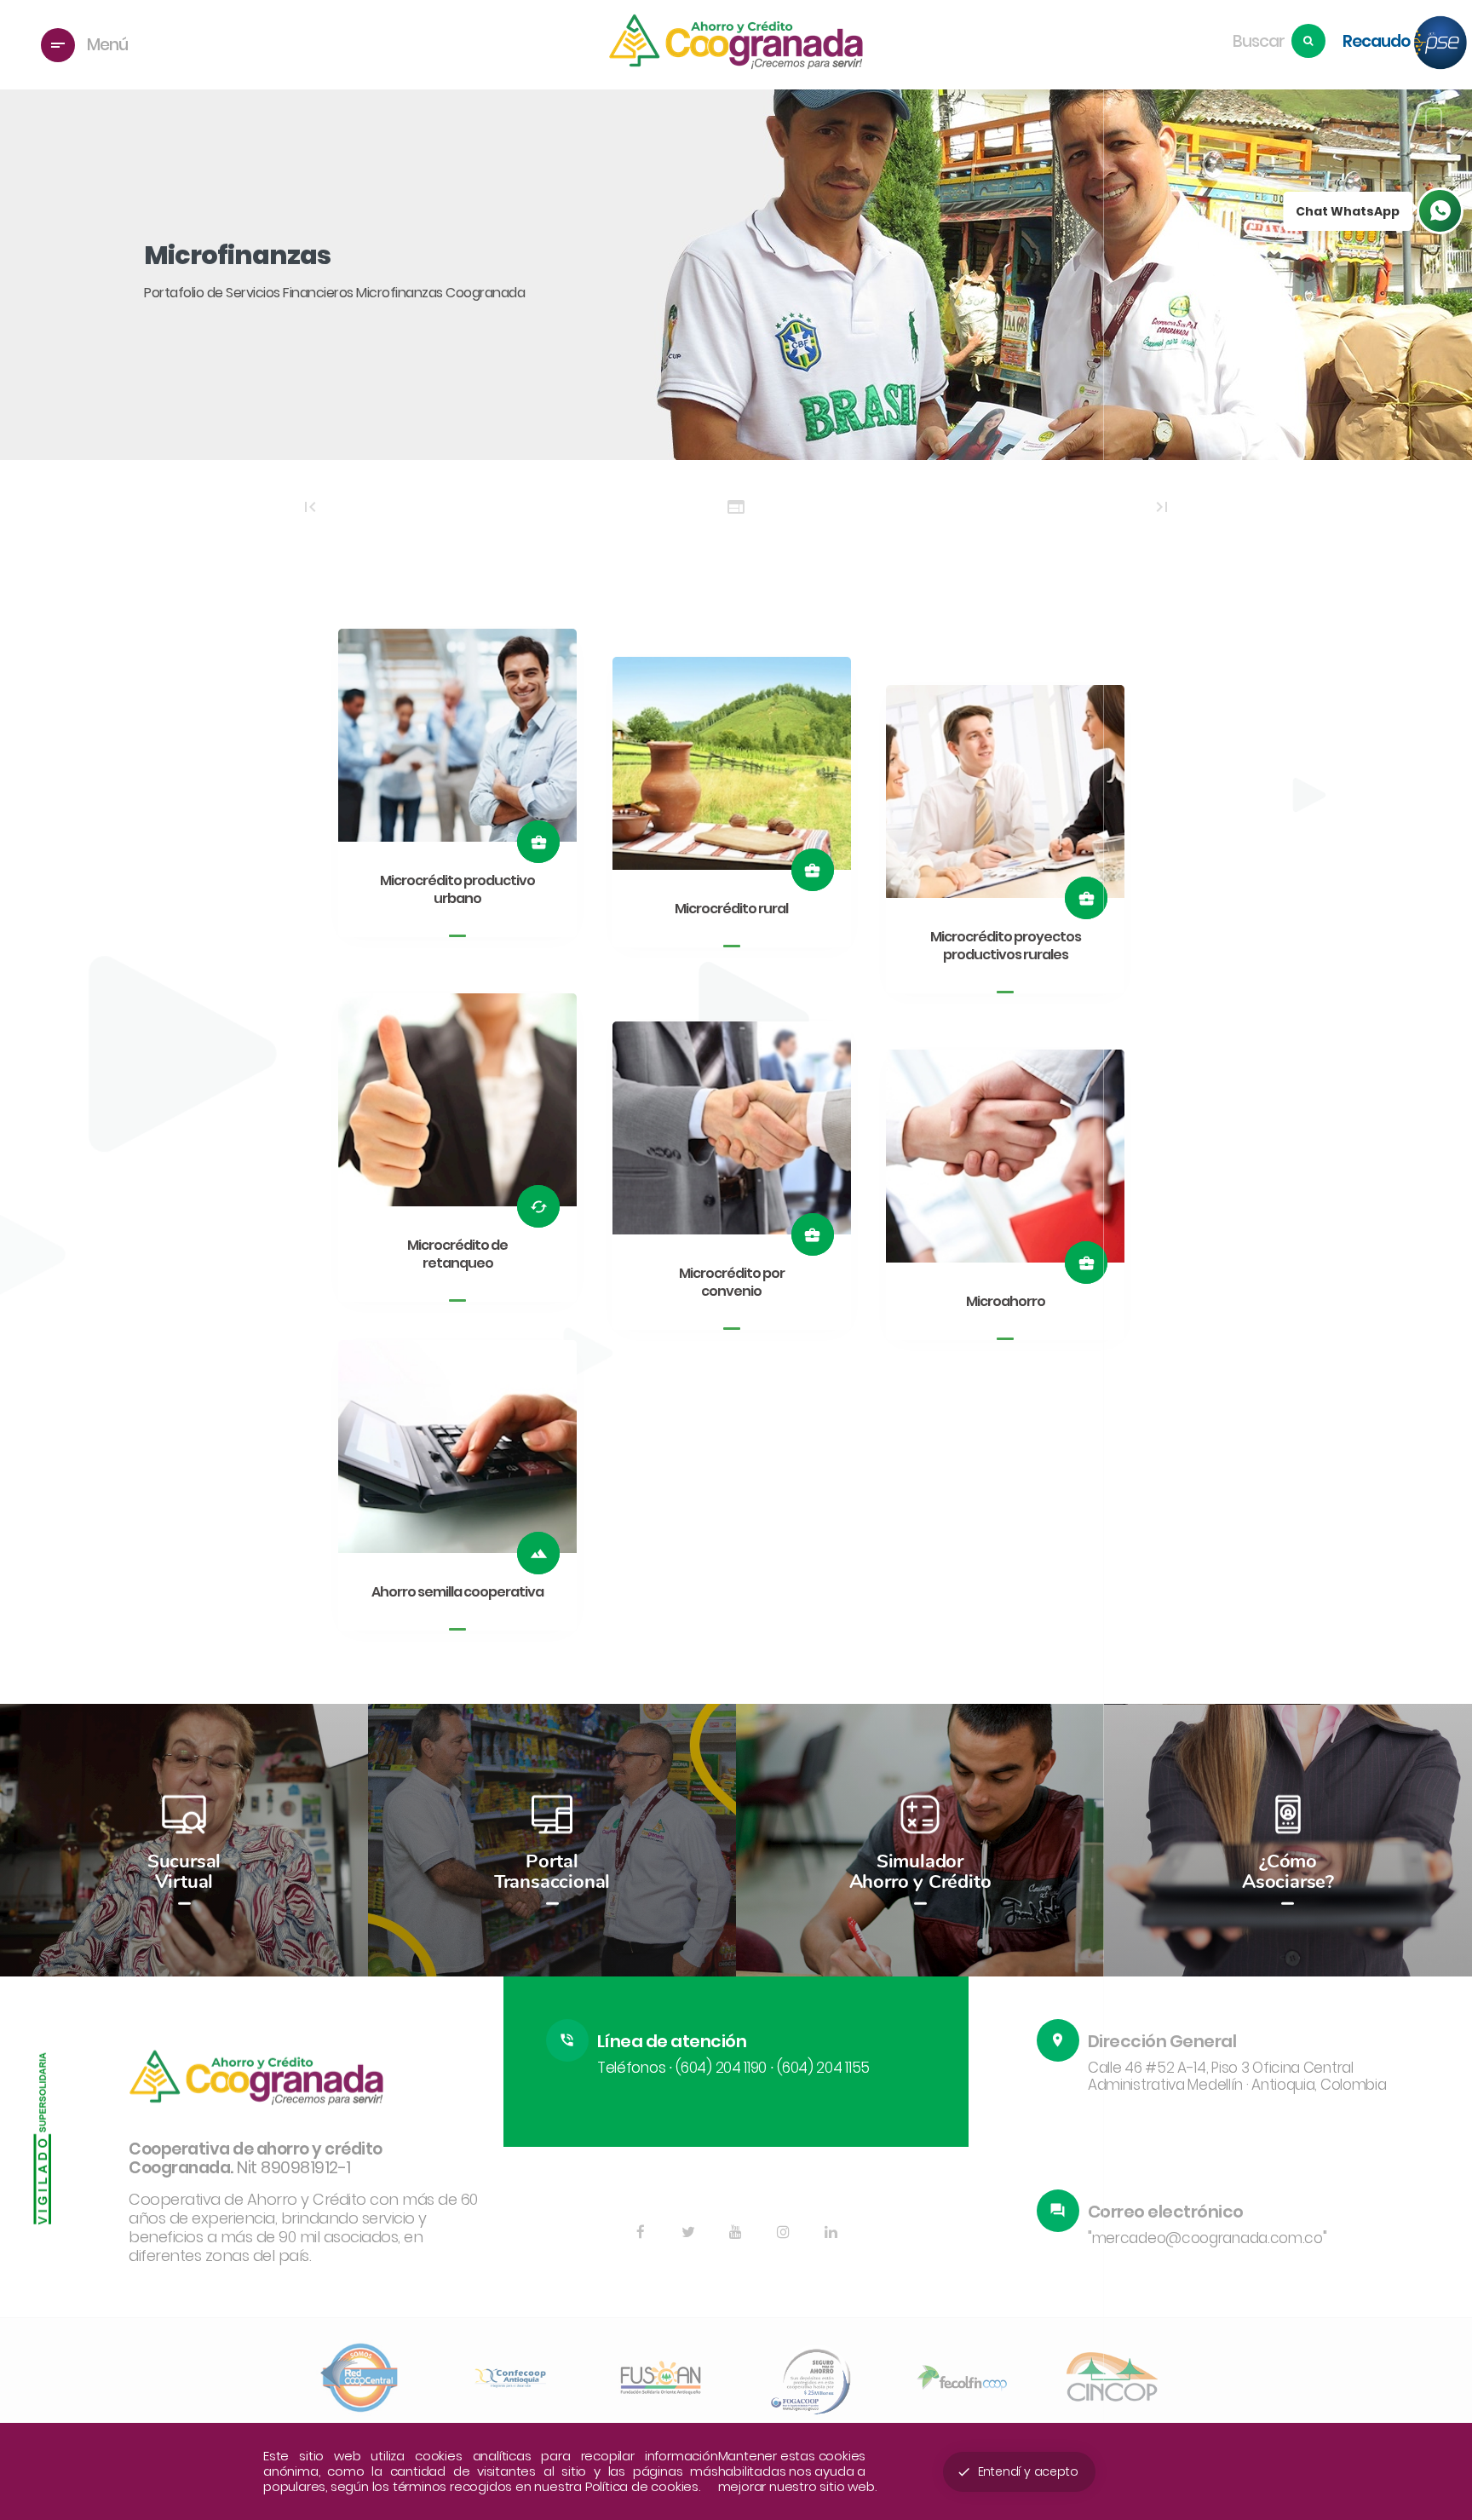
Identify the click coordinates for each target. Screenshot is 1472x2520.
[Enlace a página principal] (736, 45)
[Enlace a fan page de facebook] (641, 2232)
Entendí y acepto (1018, 2471)
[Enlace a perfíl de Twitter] (688, 2232)
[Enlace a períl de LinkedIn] (831, 2232)
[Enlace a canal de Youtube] (736, 2232)
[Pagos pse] (1441, 44)
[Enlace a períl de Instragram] (784, 2232)
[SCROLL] (1434, 120)
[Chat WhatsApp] (1440, 211)
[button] (1438, 1843)
